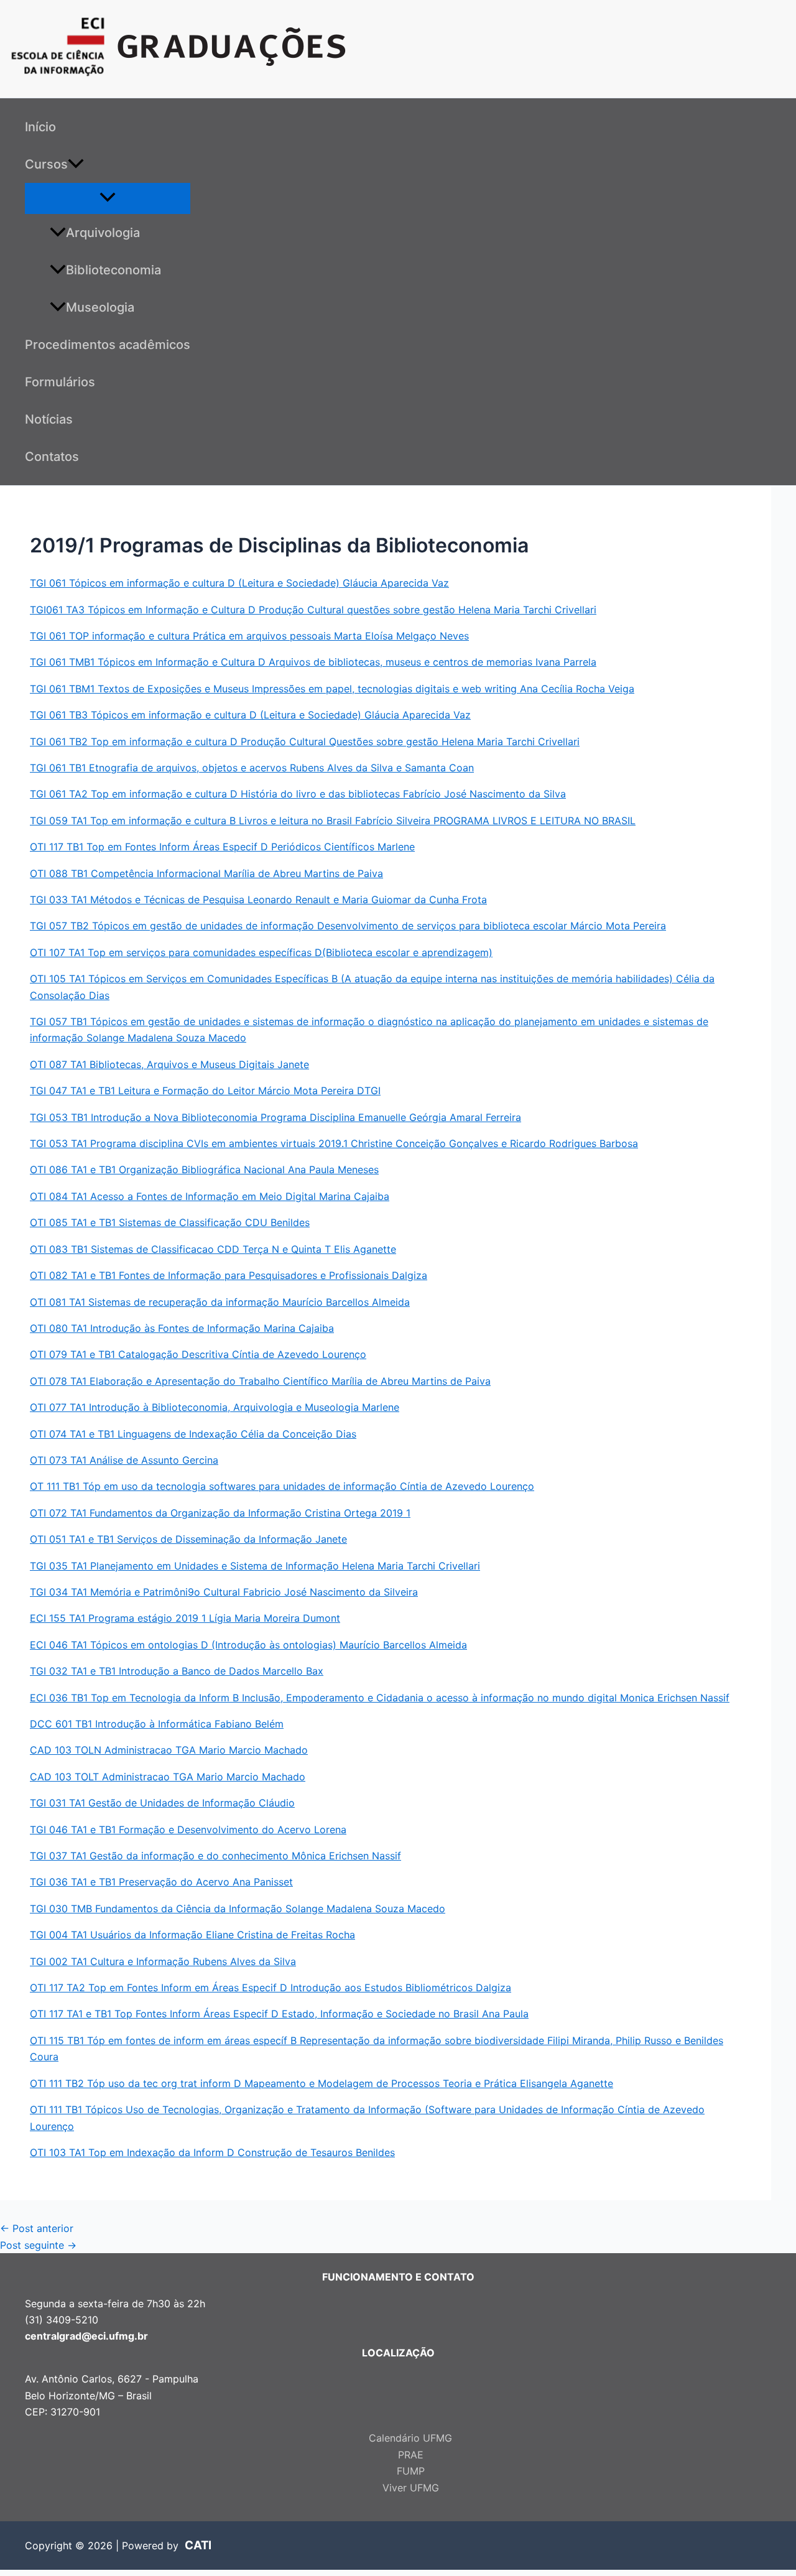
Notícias (49, 419)
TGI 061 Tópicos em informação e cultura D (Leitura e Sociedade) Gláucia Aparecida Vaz (239, 583)
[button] (76, 164)
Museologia (100, 307)
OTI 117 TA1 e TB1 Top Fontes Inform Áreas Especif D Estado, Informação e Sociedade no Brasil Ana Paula (279, 2014)
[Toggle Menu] (108, 198)
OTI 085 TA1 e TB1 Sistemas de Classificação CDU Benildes (170, 1222)
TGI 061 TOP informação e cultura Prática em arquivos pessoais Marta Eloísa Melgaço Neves (249, 636)
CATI (198, 2545)
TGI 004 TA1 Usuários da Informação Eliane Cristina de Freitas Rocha (192, 1935)
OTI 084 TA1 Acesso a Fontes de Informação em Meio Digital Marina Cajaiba (210, 1196)
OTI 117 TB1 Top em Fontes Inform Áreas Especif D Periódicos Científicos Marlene (222, 847)
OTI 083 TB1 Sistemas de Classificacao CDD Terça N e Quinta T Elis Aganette (213, 1249)
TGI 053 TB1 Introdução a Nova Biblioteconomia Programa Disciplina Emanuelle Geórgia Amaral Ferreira (275, 1117)
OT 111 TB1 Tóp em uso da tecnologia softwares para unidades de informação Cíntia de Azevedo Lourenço (282, 1486)
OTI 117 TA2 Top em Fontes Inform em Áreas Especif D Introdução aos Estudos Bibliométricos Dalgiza (271, 1988)
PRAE (411, 2455)
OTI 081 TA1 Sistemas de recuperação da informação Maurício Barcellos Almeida (220, 1302)
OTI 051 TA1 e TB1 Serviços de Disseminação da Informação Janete (188, 1539)
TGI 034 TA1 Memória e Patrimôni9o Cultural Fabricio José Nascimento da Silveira (224, 1592)
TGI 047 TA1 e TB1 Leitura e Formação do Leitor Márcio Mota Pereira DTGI (205, 1090)
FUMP (411, 2471)
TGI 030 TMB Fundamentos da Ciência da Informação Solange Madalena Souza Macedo (238, 1909)
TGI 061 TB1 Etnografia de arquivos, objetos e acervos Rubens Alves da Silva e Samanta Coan (252, 768)
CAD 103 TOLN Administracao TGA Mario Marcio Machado (169, 1750)
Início (40, 127)
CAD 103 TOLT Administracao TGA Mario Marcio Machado (168, 1777)
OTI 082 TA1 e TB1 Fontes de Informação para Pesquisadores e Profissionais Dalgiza (229, 1275)
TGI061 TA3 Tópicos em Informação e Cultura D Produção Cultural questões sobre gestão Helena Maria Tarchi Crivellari (313, 610)
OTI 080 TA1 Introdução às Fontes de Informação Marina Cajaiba (182, 1328)
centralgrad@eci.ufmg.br (86, 2336)
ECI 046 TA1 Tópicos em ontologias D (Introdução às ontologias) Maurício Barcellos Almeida (248, 1645)
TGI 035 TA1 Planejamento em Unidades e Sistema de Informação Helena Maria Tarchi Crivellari (255, 1566)
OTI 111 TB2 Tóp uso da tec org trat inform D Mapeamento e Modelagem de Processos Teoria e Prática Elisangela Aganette (322, 2083)
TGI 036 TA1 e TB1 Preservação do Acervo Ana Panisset (161, 1882)
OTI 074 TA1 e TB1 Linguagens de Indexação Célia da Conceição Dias (193, 1434)
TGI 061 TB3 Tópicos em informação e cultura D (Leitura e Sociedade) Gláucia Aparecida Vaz (250, 715)
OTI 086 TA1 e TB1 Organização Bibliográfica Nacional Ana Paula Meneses (204, 1169)
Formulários (60, 382)
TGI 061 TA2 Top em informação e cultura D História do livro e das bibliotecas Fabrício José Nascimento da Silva (298, 794)
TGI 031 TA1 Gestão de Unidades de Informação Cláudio (162, 1803)
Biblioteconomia (113, 270)
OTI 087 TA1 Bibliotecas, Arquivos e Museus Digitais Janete (169, 1064)
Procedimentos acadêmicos (108, 345)
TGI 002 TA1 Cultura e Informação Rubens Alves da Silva (163, 1961)
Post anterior (37, 2228)
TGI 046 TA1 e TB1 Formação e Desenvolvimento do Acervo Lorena (188, 1830)
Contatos (52, 457)
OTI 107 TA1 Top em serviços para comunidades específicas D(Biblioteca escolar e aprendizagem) (261, 952)
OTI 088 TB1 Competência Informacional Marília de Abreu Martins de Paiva (206, 873)
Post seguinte (38, 2245)
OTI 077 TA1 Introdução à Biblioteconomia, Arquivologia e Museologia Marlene (215, 1407)
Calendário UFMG (410, 2438)
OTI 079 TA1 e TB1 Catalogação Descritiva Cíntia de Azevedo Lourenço (198, 1354)
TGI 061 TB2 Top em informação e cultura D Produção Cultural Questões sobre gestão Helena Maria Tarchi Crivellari (305, 742)
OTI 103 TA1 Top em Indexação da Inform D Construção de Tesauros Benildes (212, 2152)
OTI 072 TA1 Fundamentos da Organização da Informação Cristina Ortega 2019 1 (220, 1513)
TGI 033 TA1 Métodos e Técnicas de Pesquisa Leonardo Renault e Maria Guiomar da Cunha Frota (258, 900)
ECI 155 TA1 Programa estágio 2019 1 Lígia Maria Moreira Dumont (185, 1618)
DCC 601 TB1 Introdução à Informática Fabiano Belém (157, 1724)
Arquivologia (103, 233)
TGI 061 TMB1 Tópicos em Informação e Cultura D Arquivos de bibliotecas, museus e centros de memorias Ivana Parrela (313, 662)
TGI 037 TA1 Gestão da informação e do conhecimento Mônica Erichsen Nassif (215, 1856)
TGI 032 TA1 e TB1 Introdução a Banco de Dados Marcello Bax (177, 1671)
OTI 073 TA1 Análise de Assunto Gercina (124, 1460)
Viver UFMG (411, 2488)
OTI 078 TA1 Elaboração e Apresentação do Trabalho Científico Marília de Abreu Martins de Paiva (260, 1381)
